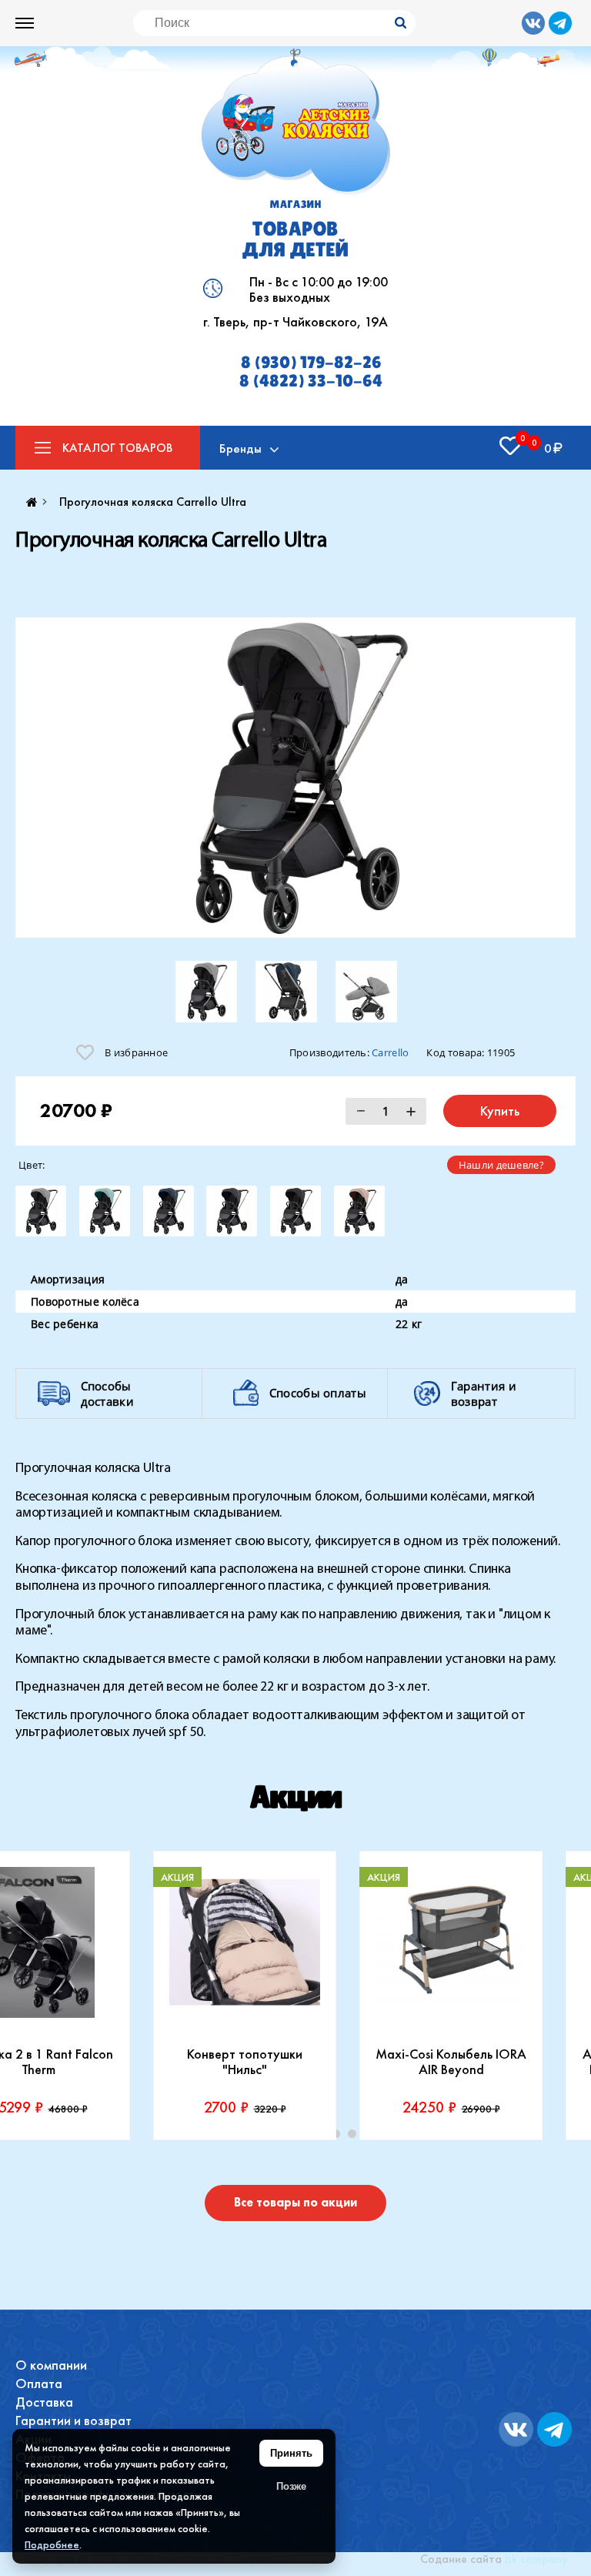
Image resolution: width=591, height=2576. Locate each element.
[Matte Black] (232, 1211)
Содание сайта (461, 2559)
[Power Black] (295, 1211)
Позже (291, 2486)
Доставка (44, 2402)
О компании (51, 2365)
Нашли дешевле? (501, 1165)
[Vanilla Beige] (359, 1211)
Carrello (390, 1052)
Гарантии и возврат (73, 2420)
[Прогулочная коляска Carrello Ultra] (295, 778)
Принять (291, 2453)
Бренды (240, 448)
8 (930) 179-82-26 (311, 363)
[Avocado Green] (105, 1211)
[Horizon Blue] (169, 1211)
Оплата (39, 2383)
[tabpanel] (451, 1996)
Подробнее (52, 2544)
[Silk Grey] (41, 1211)
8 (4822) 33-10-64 (311, 381)
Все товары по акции (295, 2202)
